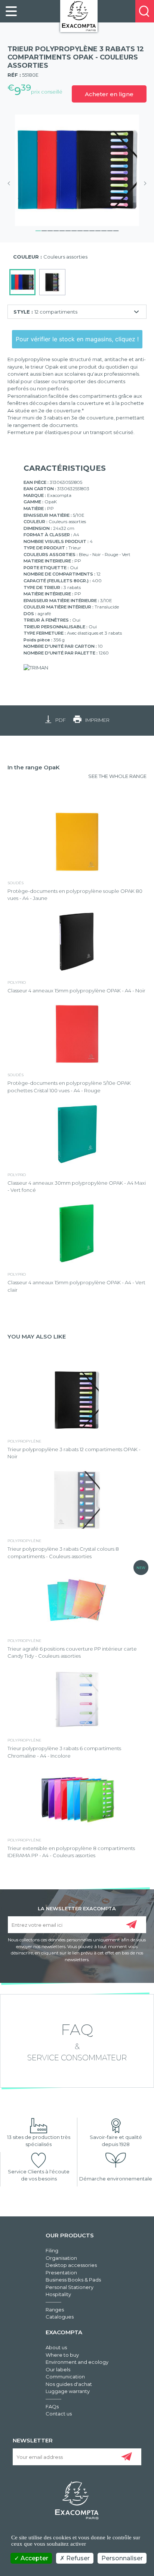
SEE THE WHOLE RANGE (117, 776)
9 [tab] (86, 230)
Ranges (55, 2310)
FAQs (52, 2406)
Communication (65, 2377)
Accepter (34, 2558)
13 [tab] (110, 230)
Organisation (61, 2258)
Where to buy (62, 2355)
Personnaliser (122, 2558)
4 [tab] (56, 230)
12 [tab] (104, 230)
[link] (11, 11)
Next (143, 183)
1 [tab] (38, 230)
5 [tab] (62, 230)
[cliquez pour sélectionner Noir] (52, 282)
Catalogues (60, 2317)
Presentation (61, 2273)
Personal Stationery (70, 2287)
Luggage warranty (68, 2391)
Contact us (59, 2414)
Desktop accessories (71, 2265)
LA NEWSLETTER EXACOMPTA (77, 1908)
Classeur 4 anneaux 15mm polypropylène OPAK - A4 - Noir (76, 991)
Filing (52, 2250)
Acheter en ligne (109, 94)
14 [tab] (116, 230)
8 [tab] (80, 230)
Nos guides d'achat (69, 2384)
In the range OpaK (34, 767)
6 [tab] (68, 230)
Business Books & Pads (73, 2280)
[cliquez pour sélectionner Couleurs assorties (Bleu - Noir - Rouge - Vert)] (22, 282)
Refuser (77, 2558)
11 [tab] (98, 230)
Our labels (58, 2369)
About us (56, 2347)
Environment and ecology (77, 2362)
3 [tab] (50, 230)
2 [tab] (44, 230)
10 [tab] (92, 230)
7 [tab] (74, 230)
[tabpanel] (77, 170)
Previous (11, 183)
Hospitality (58, 2294)
